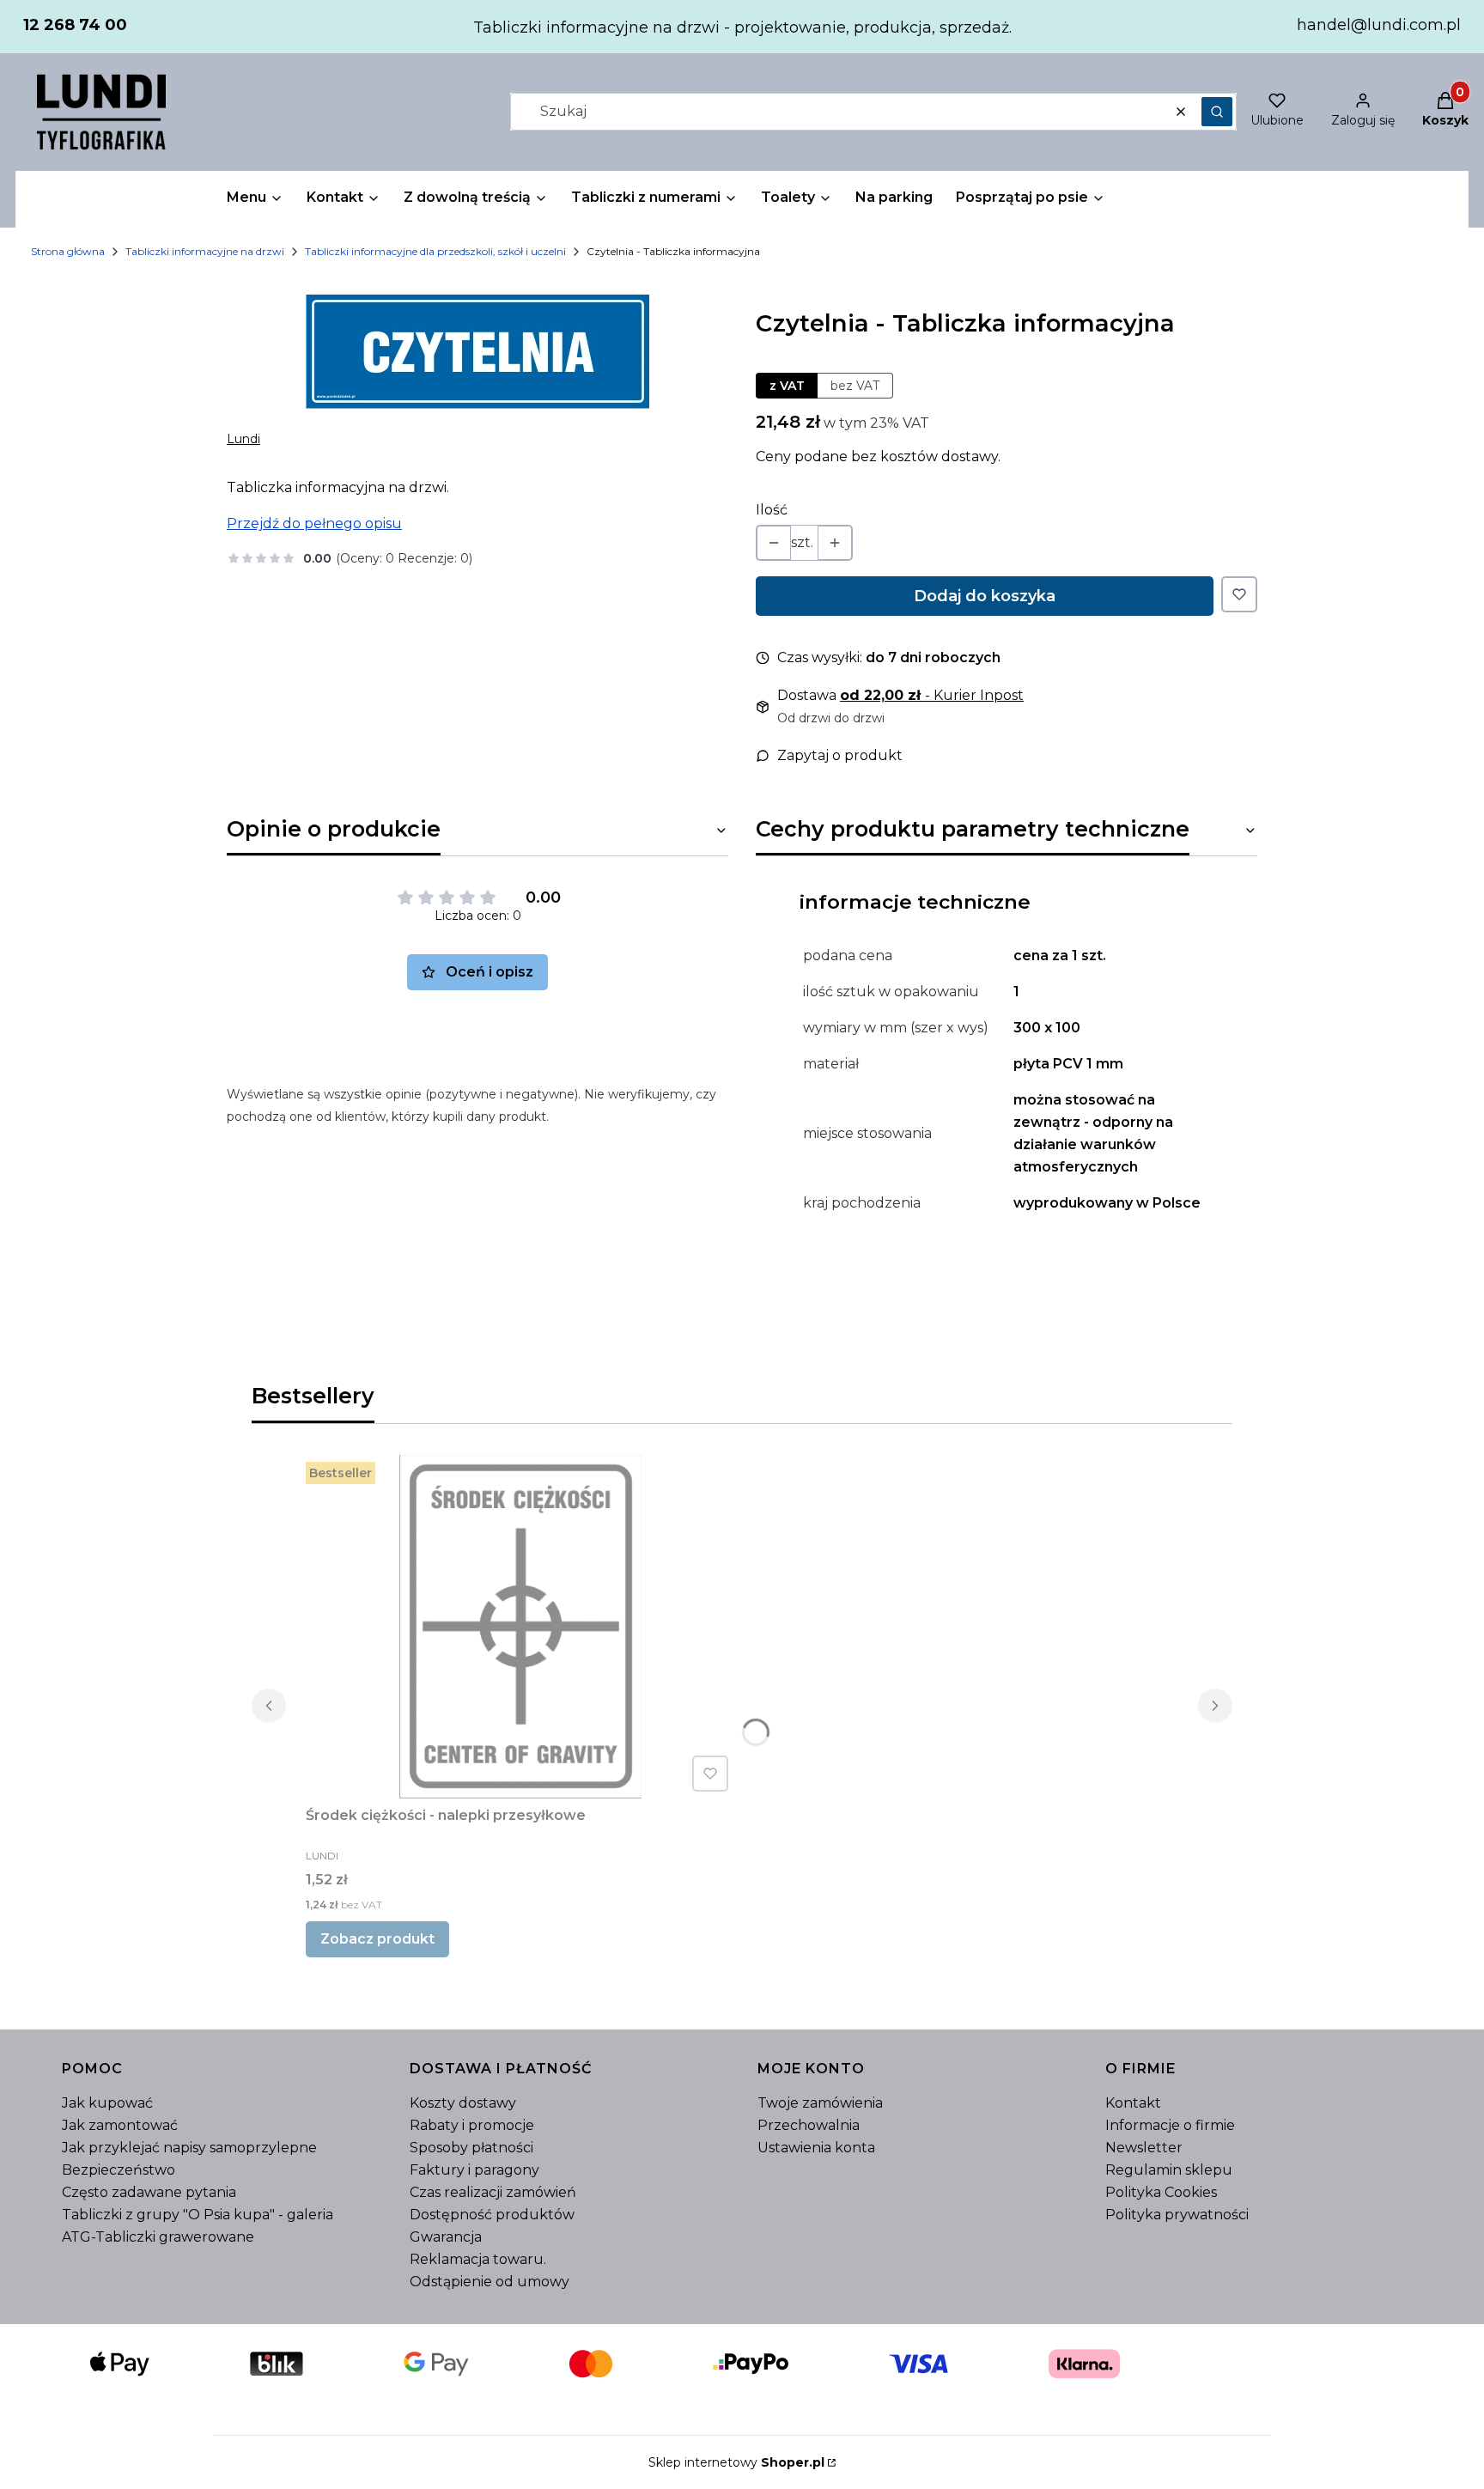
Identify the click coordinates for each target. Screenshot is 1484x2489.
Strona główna (68, 251)
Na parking (894, 197)
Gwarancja (446, 2237)
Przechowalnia (809, 2125)
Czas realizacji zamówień (493, 2192)
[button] (1217, 112)
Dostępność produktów (492, 2215)
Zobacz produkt (377, 1939)
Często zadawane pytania (149, 2192)
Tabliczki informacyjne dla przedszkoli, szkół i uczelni (435, 251)
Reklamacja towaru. (478, 2259)
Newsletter (1144, 2148)
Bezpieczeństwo (119, 2170)
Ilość (772, 510)
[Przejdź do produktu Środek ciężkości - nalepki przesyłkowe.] (520, 1627)
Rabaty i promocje (472, 2125)
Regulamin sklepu (1169, 2170)
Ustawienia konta (816, 2148)
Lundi (243, 439)
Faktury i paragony (474, 2170)
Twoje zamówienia (820, 2103)
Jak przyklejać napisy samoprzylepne (189, 2148)
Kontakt (1133, 2103)
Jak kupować (107, 2103)
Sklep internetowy (736, 2462)
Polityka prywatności (1177, 2215)
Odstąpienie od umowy (490, 2282)
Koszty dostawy (463, 2103)
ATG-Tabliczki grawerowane (158, 2237)
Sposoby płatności (471, 2148)
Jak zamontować (120, 2125)
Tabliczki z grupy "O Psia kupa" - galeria (198, 2215)
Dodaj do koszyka (985, 596)
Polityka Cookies (1161, 2192)
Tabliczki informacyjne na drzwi (205, 251)
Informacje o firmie (1170, 2125)
